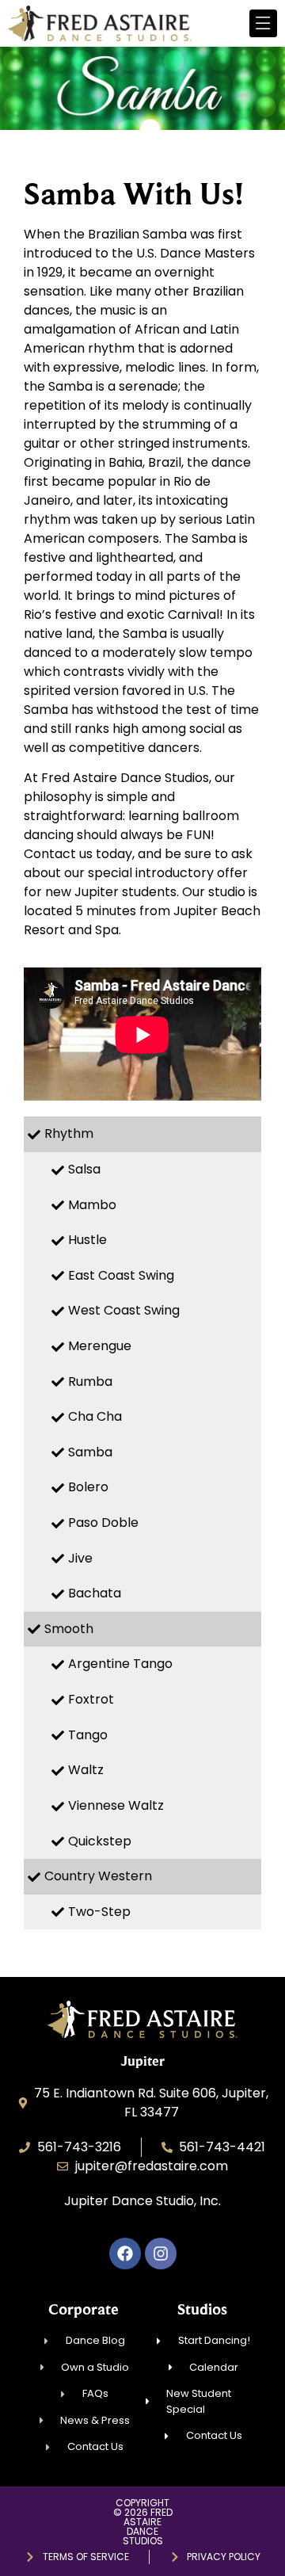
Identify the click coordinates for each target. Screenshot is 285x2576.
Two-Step (99, 1912)
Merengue (100, 1346)
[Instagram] (161, 2254)
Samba (90, 1452)
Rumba (90, 1381)
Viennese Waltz (116, 1805)
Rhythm (69, 1133)
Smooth (69, 1629)
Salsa (84, 1169)
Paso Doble (103, 1523)
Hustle (87, 1240)
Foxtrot (91, 1699)
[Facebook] (125, 2254)
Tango (88, 1735)
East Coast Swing (121, 1275)
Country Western (98, 1876)
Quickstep (100, 1841)
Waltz (86, 1770)
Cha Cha (95, 1416)
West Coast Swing (124, 1310)
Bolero (88, 1487)
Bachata (95, 1593)
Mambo (92, 1205)
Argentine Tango (120, 1664)
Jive (80, 1558)
